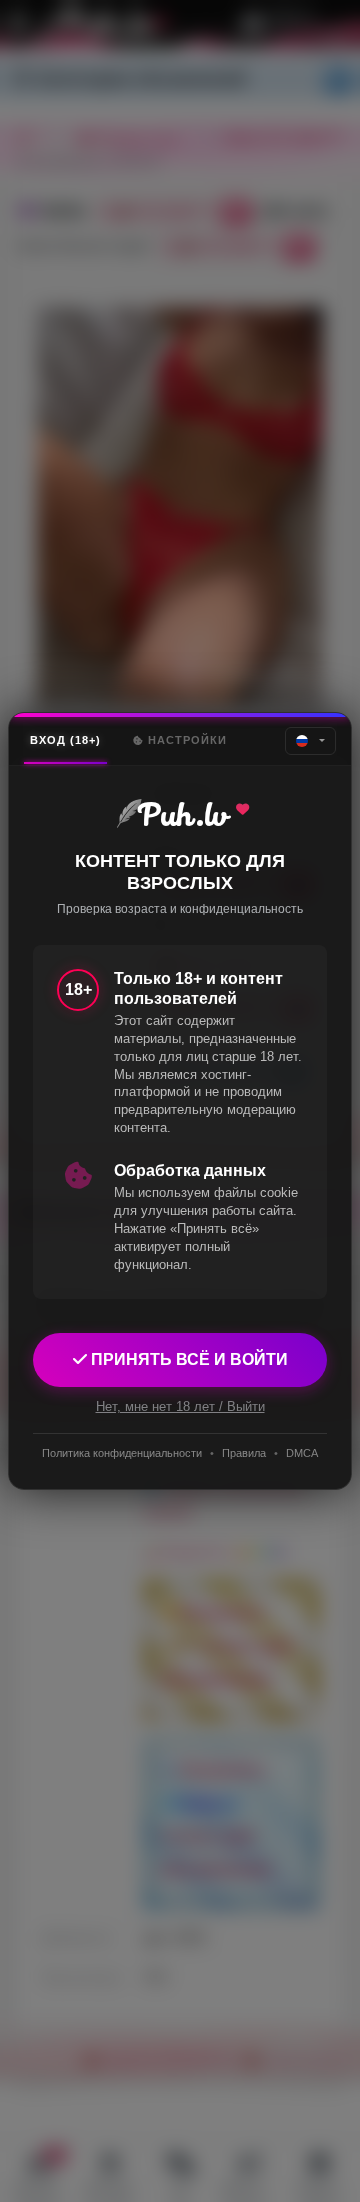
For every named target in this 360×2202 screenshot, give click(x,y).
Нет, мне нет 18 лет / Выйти (180, 1406)
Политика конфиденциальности (122, 1453)
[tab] (65, 740)
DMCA (302, 1453)
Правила (244, 1453)
